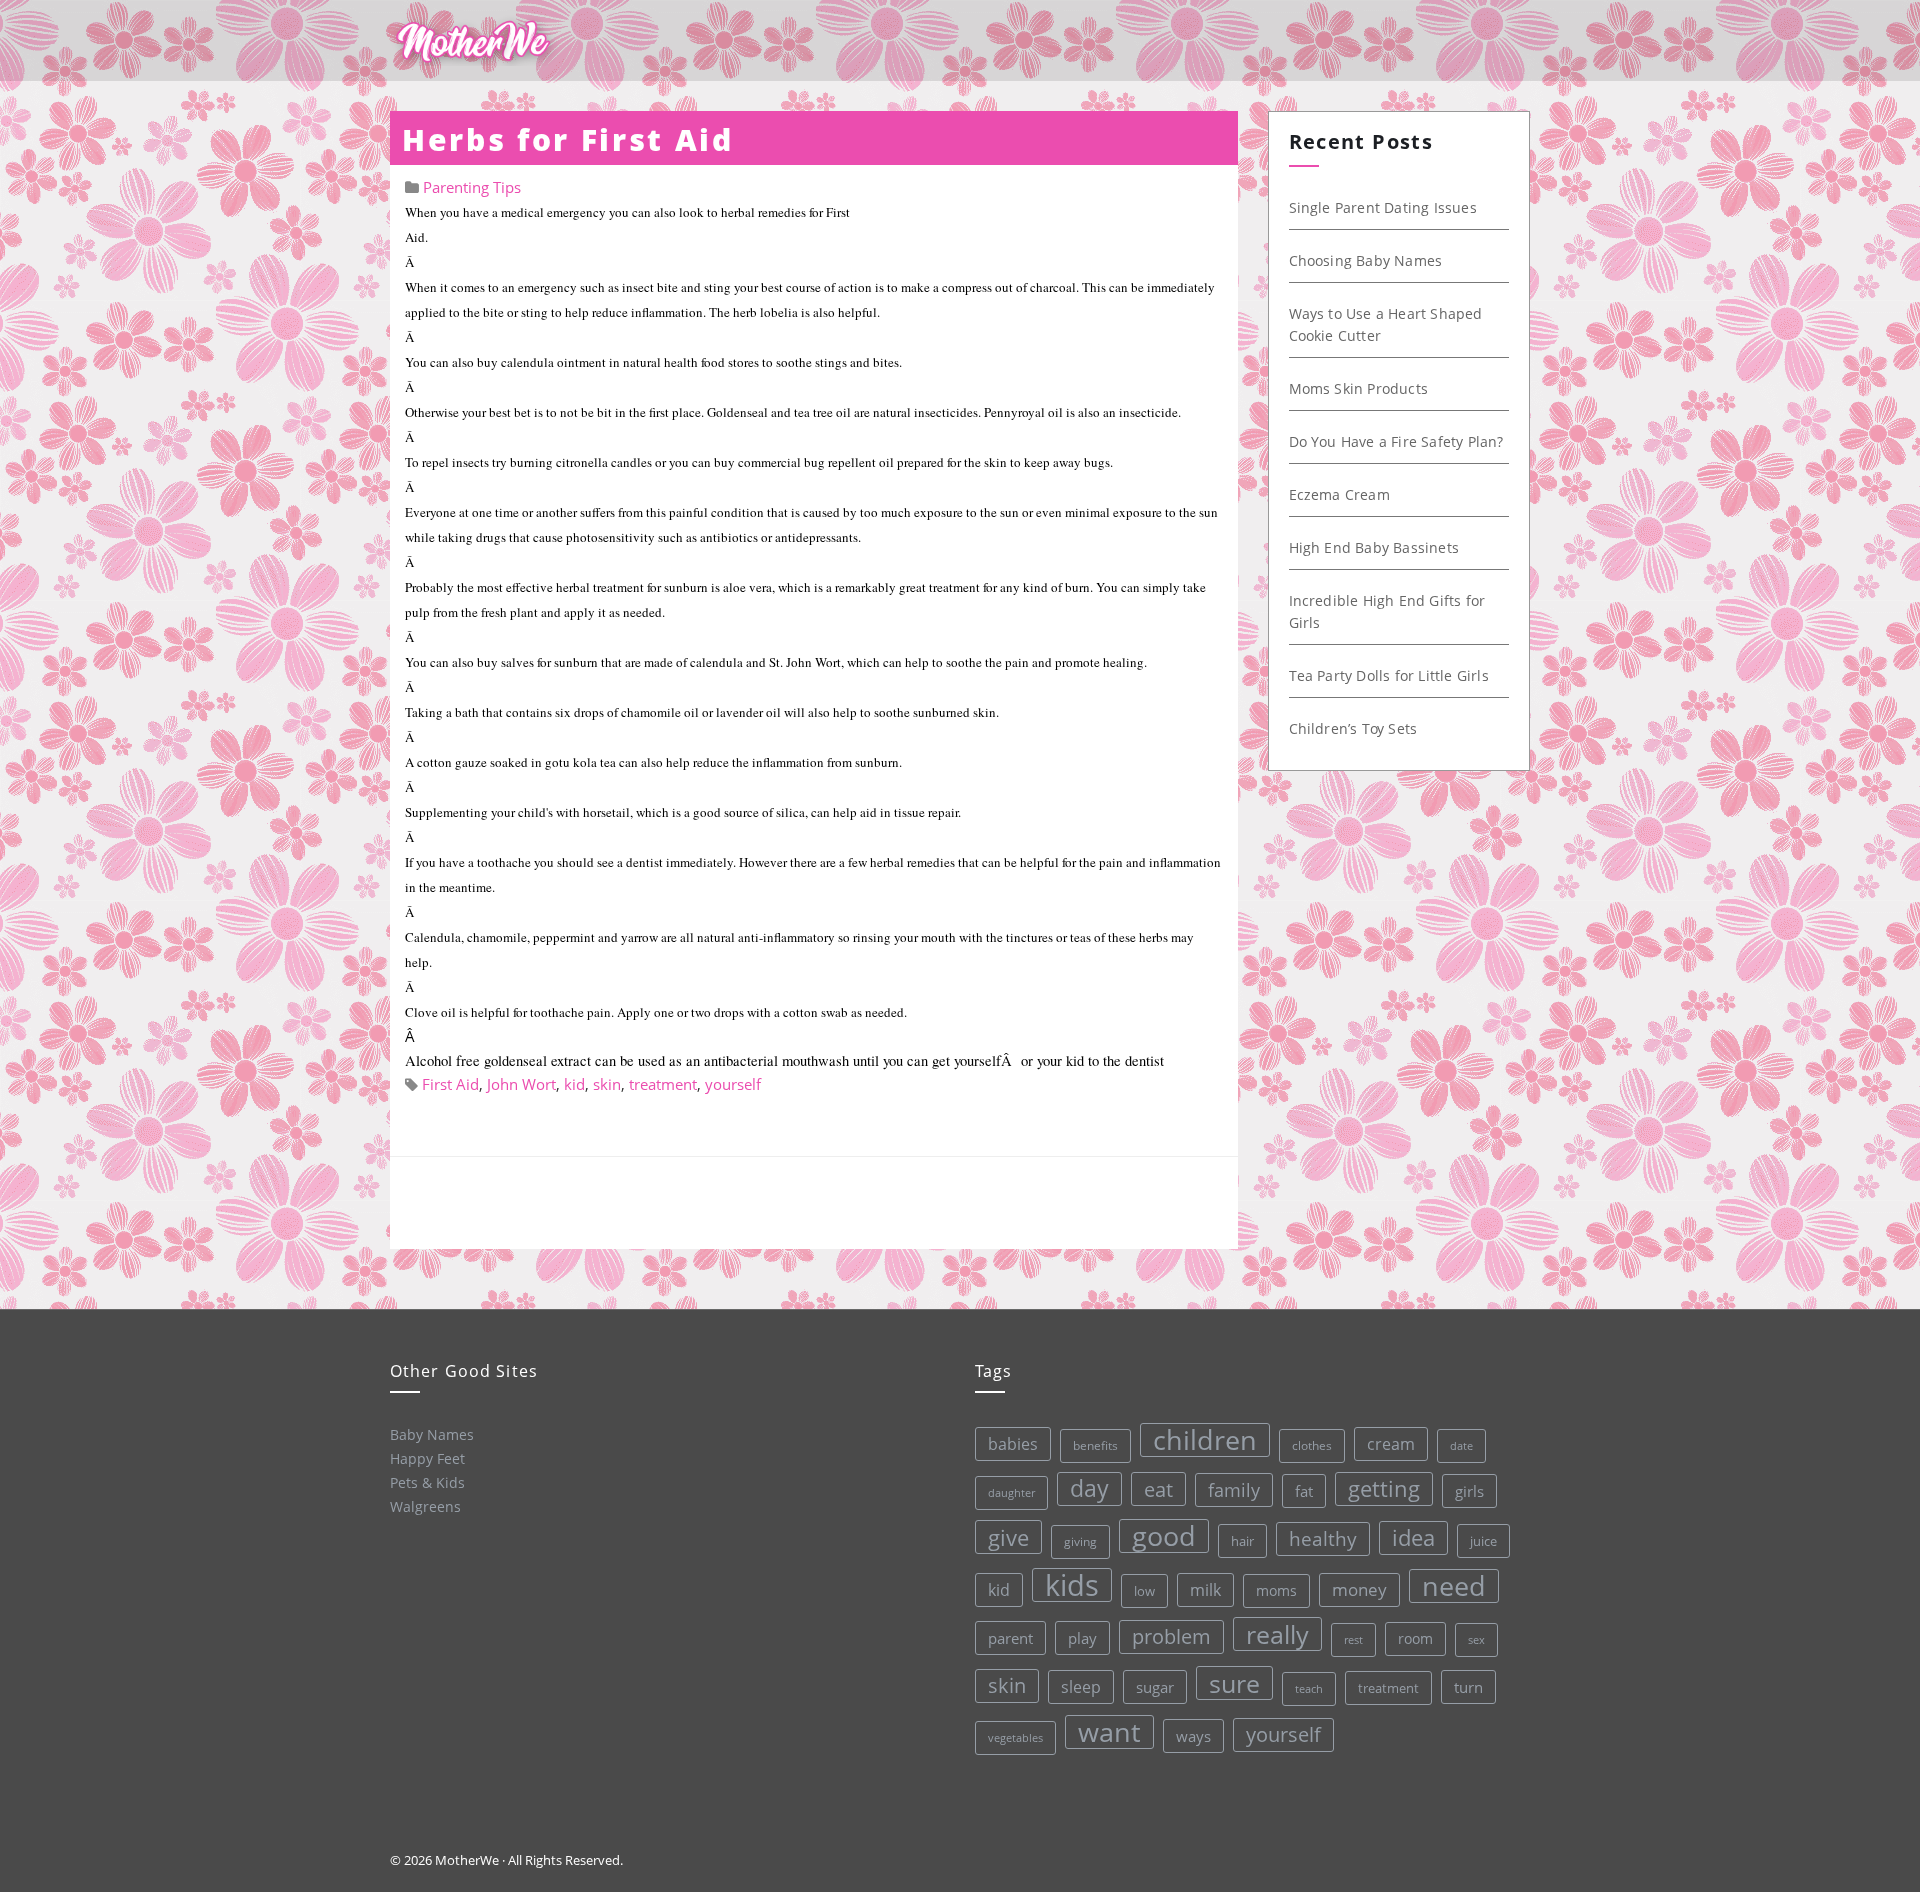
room (1415, 1639)
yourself (733, 1084)
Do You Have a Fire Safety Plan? (1396, 441)
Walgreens (425, 1506)
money (1359, 1589)
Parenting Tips (472, 187)
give (1008, 1537)
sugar (1155, 1687)
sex (1476, 1639)
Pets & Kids (427, 1482)
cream (1391, 1444)
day (1089, 1488)
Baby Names (432, 1434)
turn (1468, 1687)
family (1234, 1489)
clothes (1312, 1445)
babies (1013, 1443)
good (1164, 1536)
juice (1483, 1541)
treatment (663, 1084)
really (1277, 1634)
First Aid (450, 1084)
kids (1072, 1585)
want (1109, 1732)
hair (1242, 1541)
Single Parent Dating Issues (1383, 207)
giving (1080, 1541)
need (1454, 1586)
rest (1353, 1639)
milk (1205, 1590)
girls (1469, 1491)
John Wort (521, 1084)
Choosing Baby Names (1366, 260)
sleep (1081, 1687)
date (1461, 1445)
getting (1384, 1488)
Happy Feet (427, 1458)
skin (607, 1084)
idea (1413, 1537)
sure (1234, 1683)
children (1205, 1440)
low (1144, 1591)
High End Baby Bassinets (1374, 547)
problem (1171, 1636)
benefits (1095, 1445)
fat (1304, 1491)
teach (1309, 1688)
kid (574, 1084)
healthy (1323, 1538)
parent (1010, 1638)
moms (1276, 1590)
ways (1193, 1736)
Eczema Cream (1339, 494)
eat (1158, 1489)
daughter (1011, 1493)
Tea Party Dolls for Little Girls (1389, 675)
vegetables (1015, 1737)
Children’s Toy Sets (1353, 728)
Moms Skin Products (1359, 388)
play (1082, 1638)
